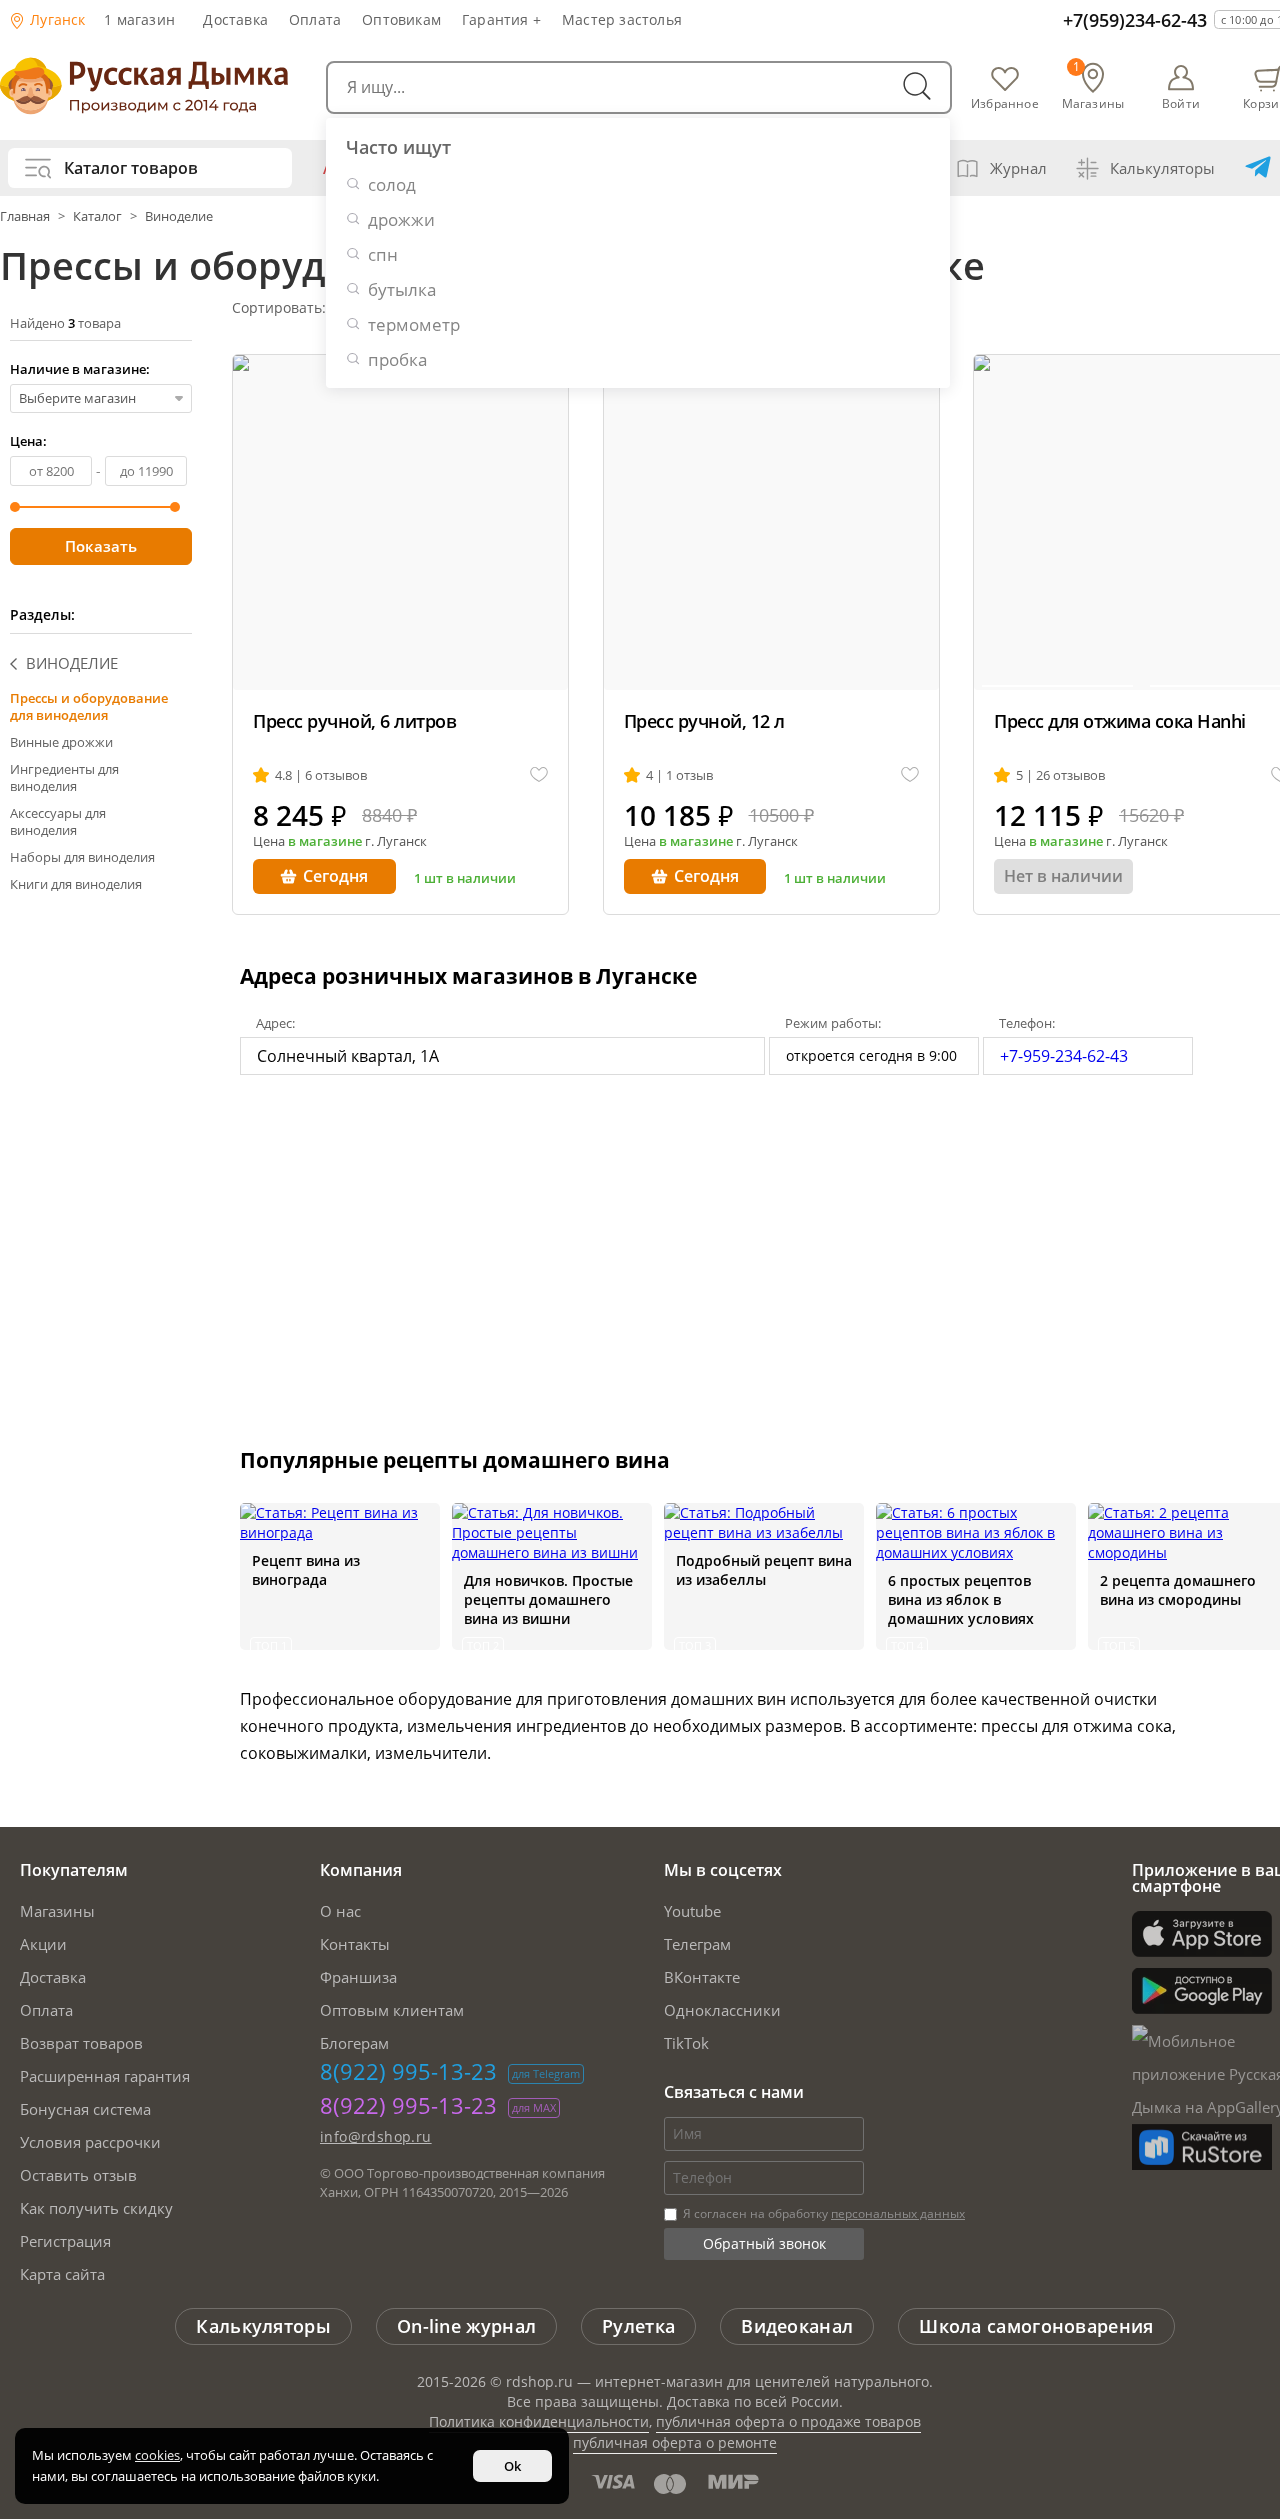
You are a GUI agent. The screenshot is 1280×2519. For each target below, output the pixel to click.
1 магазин (139, 19)
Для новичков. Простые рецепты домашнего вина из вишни (548, 1599)
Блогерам (354, 2043)
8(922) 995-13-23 (408, 2071)
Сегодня (335, 876)
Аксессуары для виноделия (58, 821)
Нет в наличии (1063, 876)
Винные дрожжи (61, 742)
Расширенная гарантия (105, 2076)
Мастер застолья (622, 19)
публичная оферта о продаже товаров (788, 2421)
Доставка (235, 19)
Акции (43, 1944)
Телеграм (697, 1944)
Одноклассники (722, 2010)
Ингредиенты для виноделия (64, 777)
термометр (414, 324)
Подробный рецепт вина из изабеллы (764, 1570)
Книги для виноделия (76, 884)
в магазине (325, 841)
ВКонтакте (702, 1977)
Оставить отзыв (78, 2175)
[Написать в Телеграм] (1258, 168)
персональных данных (898, 2213)
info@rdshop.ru (376, 2136)
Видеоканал (797, 2326)
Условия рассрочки (90, 2142)
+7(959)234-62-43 (1135, 20)
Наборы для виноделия (82, 857)
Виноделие (179, 216)
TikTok (686, 2043)
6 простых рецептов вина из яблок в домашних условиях (961, 1599)
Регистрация (65, 2241)
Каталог (97, 216)
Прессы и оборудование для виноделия (89, 706)
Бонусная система (85, 2109)
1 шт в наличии (465, 878)
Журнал (1018, 168)
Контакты (355, 1944)
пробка (397, 359)
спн (383, 254)
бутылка (402, 289)
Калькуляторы (1162, 168)
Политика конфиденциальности (539, 2421)
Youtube (692, 1911)
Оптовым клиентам (392, 2010)
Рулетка (638, 2326)
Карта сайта (62, 2274)
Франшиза (358, 1977)
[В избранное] (539, 775)
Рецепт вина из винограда (306, 1570)
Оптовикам (401, 19)
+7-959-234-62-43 (1064, 1056)
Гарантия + (501, 19)
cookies (157, 2455)
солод (392, 184)
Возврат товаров (81, 2043)
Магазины (57, 1911)
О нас (340, 1911)
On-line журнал (466, 2326)
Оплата (315, 19)
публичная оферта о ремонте (675, 2442)
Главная (26, 216)
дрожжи (401, 219)
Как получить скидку (96, 2208)
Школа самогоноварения (1036, 2326)
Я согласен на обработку (822, 2213)
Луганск (56, 19)
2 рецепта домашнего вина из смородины (1178, 1590)
